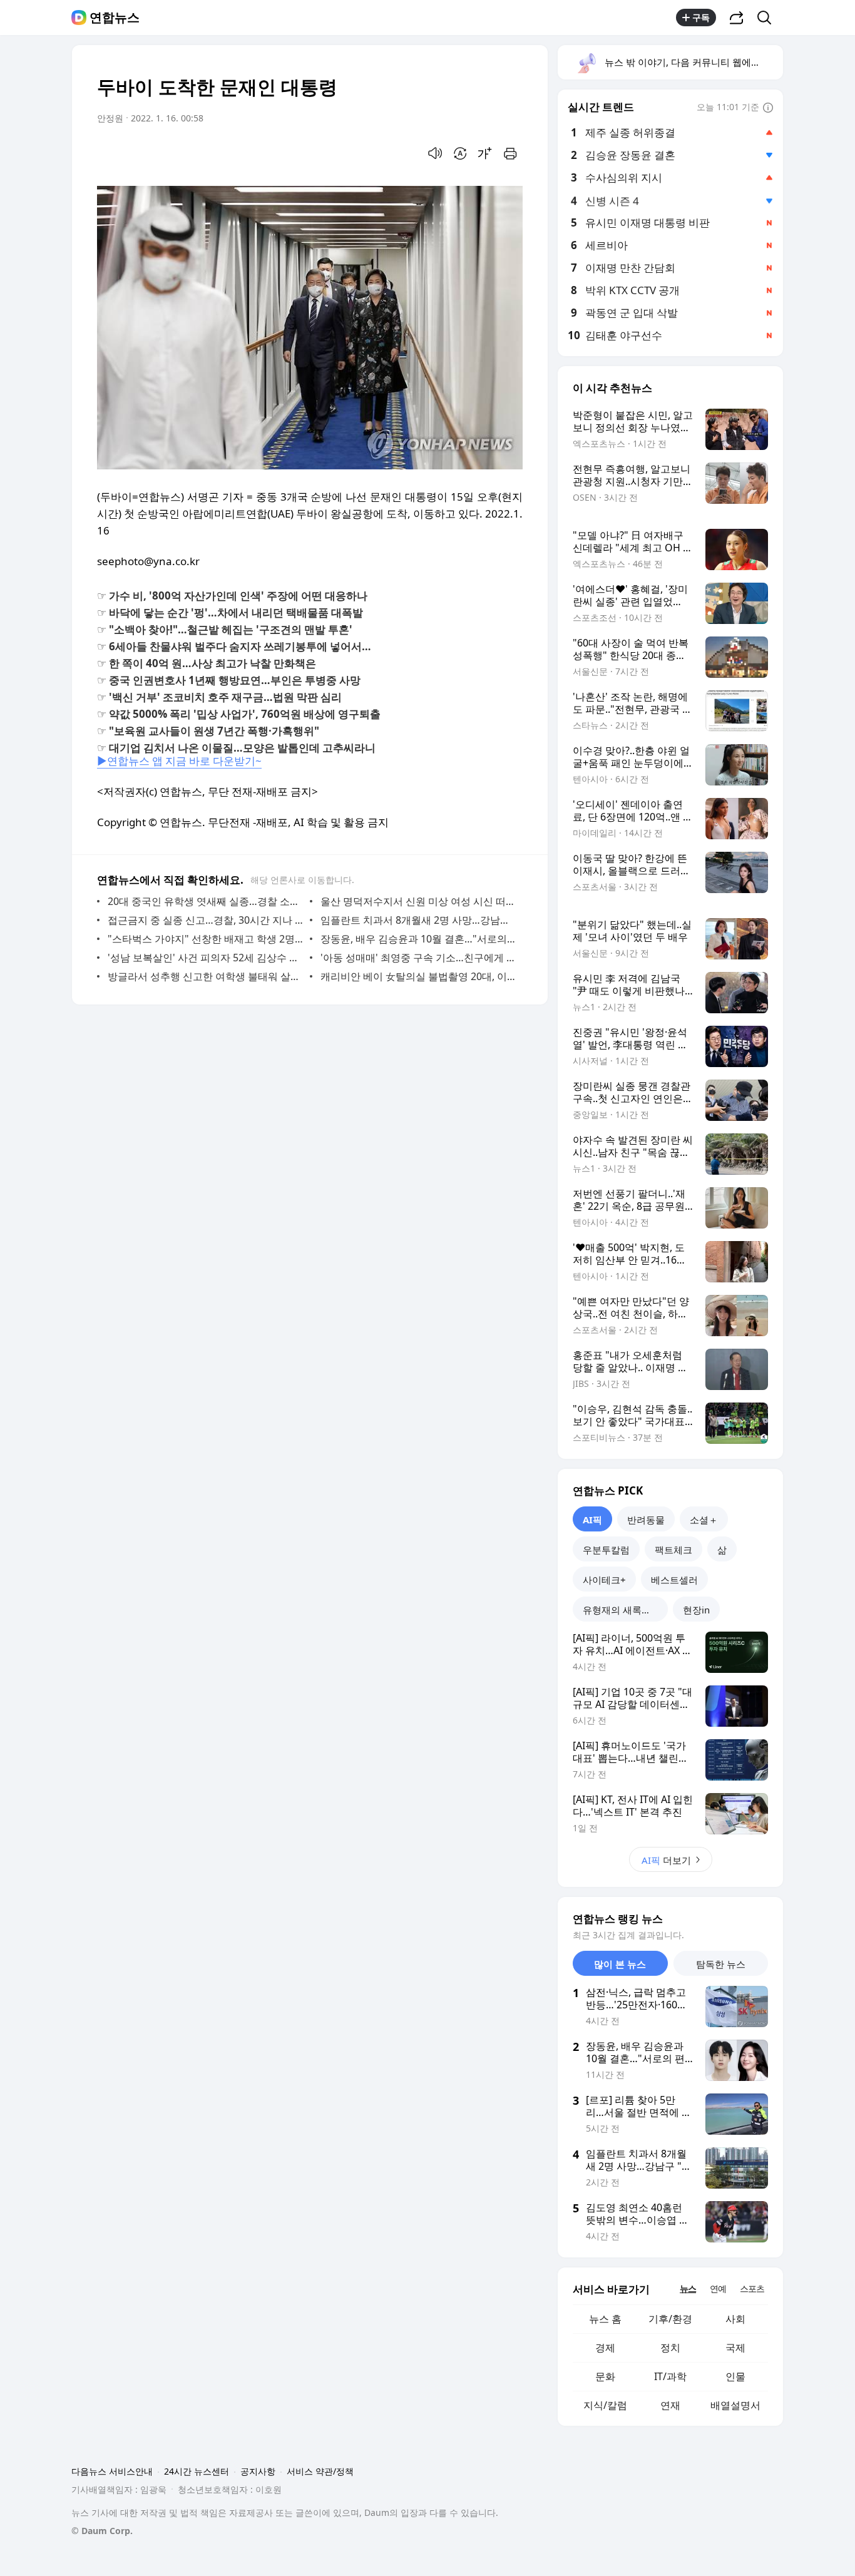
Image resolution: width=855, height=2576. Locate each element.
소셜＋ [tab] (704, 1520)
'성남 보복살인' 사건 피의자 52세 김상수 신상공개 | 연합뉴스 (206, 958)
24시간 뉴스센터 (197, 2471)
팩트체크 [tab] (673, 1550)
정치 (670, 2348)
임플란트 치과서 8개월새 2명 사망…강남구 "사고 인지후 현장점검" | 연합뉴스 (418, 920)
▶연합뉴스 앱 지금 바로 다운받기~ (179, 761)
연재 (670, 2405)
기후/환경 (670, 2319)
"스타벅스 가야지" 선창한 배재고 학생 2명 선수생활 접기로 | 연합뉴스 (206, 939)
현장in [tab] (696, 1610)
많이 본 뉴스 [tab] (620, 1964)
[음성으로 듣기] (435, 153)
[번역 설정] (460, 153)
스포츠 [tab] (752, 2288)
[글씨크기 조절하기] (485, 153)
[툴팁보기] (768, 108)
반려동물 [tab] (646, 1520)
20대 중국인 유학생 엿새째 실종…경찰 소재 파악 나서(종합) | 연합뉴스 (206, 901)
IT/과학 (670, 2376)
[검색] (768, 18)
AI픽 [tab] (592, 1520)
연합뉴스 (115, 18)
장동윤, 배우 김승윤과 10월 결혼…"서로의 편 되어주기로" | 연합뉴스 (418, 939)
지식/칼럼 (605, 2405)
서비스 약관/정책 (320, 2471)
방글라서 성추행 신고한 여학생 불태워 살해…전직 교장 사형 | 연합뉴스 (206, 976)
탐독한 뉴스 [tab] (721, 1964)
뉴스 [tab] (688, 2288)
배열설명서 (735, 2405)
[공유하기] (737, 18)
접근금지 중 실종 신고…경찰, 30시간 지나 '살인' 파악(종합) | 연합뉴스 (206, 920)
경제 (605, 2348)
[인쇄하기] (510, 153)
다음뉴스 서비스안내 (112, 2471)
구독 (701, 17)
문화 (605, 2376)
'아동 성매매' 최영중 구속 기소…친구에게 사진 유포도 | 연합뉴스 (418, 958)
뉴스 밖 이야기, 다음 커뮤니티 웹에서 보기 (693, 62)
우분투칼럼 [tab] (606, 1550)
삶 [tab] (722, 1550)
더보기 (666, 1860)
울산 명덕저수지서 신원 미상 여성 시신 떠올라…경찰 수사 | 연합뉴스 (418, 901)
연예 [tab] (718, 2288)
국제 (735, 2348)
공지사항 (258, 2471)
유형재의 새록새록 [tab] (622, 1610)
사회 (735, 2319)
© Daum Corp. (102, 2531)
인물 (735, 2376)
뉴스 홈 (605, 2319)
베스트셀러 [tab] (674, 1580)
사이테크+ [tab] (604, 1580)
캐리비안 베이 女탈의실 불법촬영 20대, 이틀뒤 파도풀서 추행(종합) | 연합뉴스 (418, 976)
